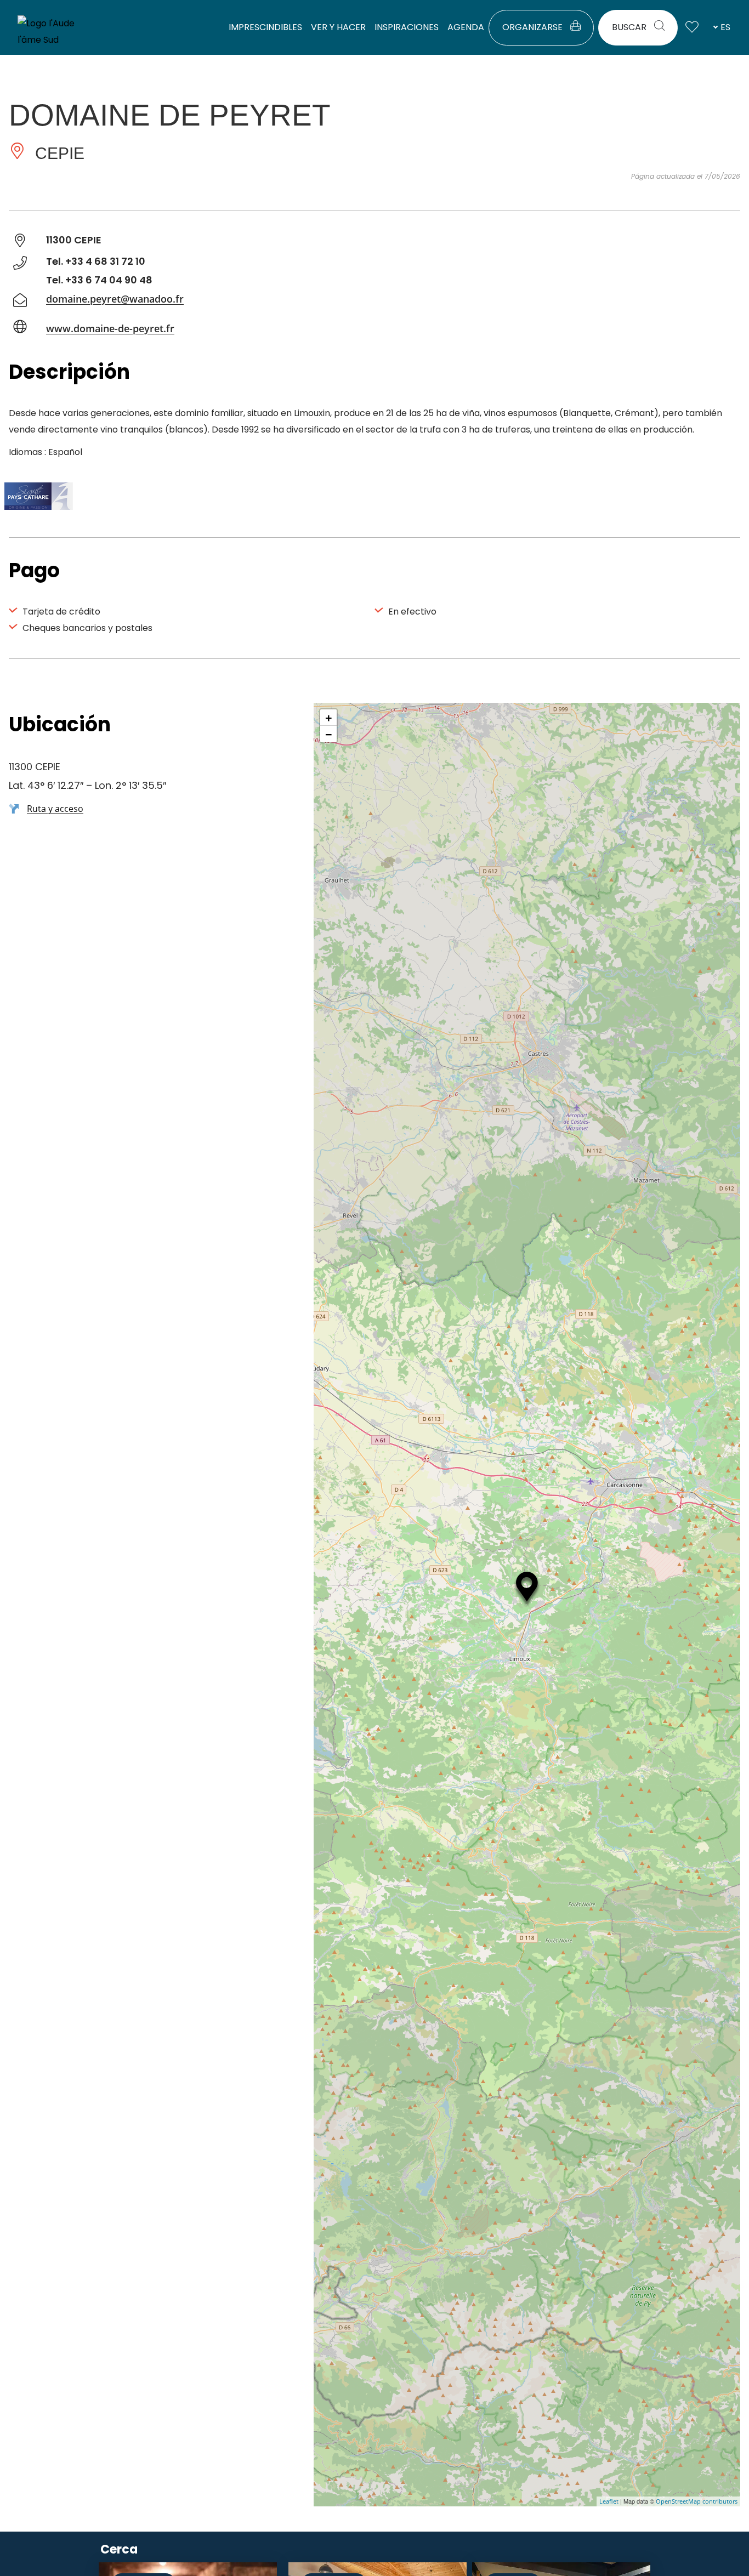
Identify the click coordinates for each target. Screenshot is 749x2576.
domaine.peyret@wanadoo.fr (115, 299)
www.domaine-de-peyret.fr (110, 328)
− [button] (329, 734)
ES (725, 27)
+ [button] (329, 718)
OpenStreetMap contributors (697, 2501)
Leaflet (609, 2501)
